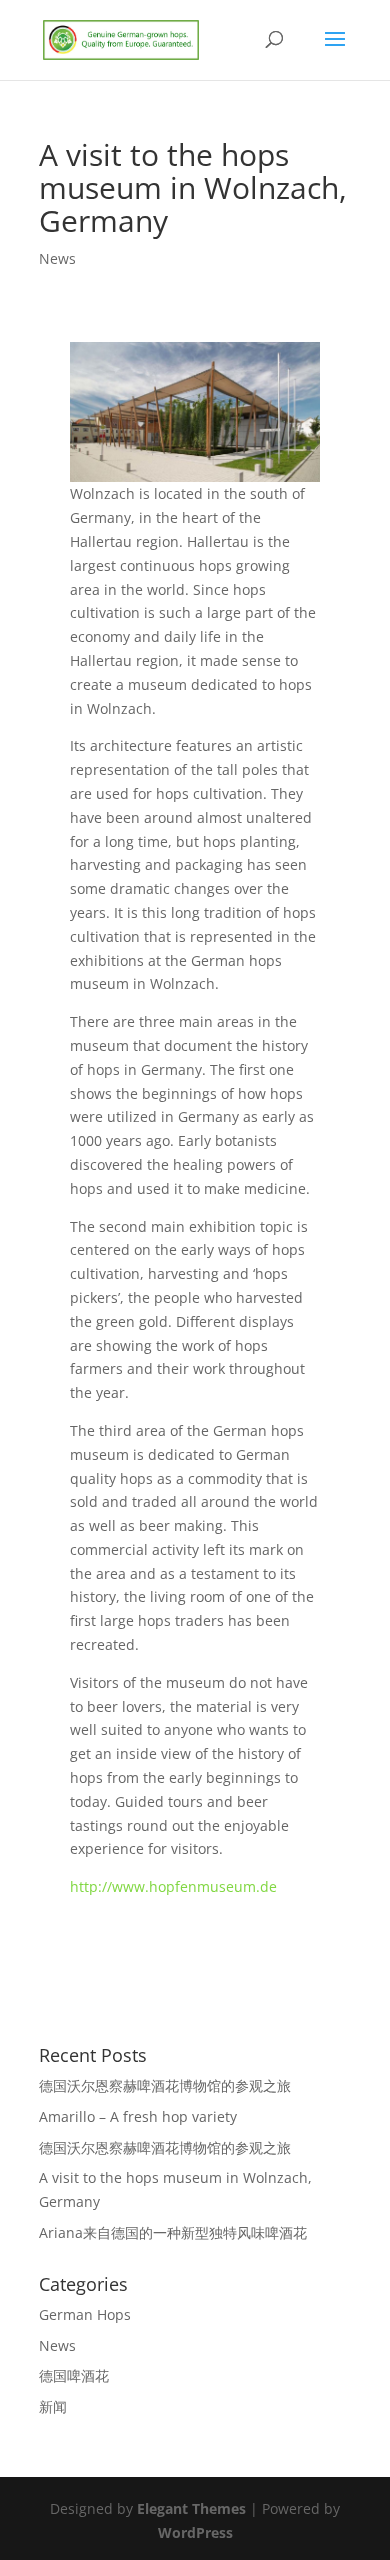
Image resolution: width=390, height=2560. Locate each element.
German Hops (85, 2314)
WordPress (195, 2532)
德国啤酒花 (74, 2375)
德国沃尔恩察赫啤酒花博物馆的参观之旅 (165, 2085)
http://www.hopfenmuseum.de (173, 1886)
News (57, 258)
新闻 (53, 2406)
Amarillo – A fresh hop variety (138, 2116)
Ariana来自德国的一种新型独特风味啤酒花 (173, 2232)
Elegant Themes (191, 2508)
